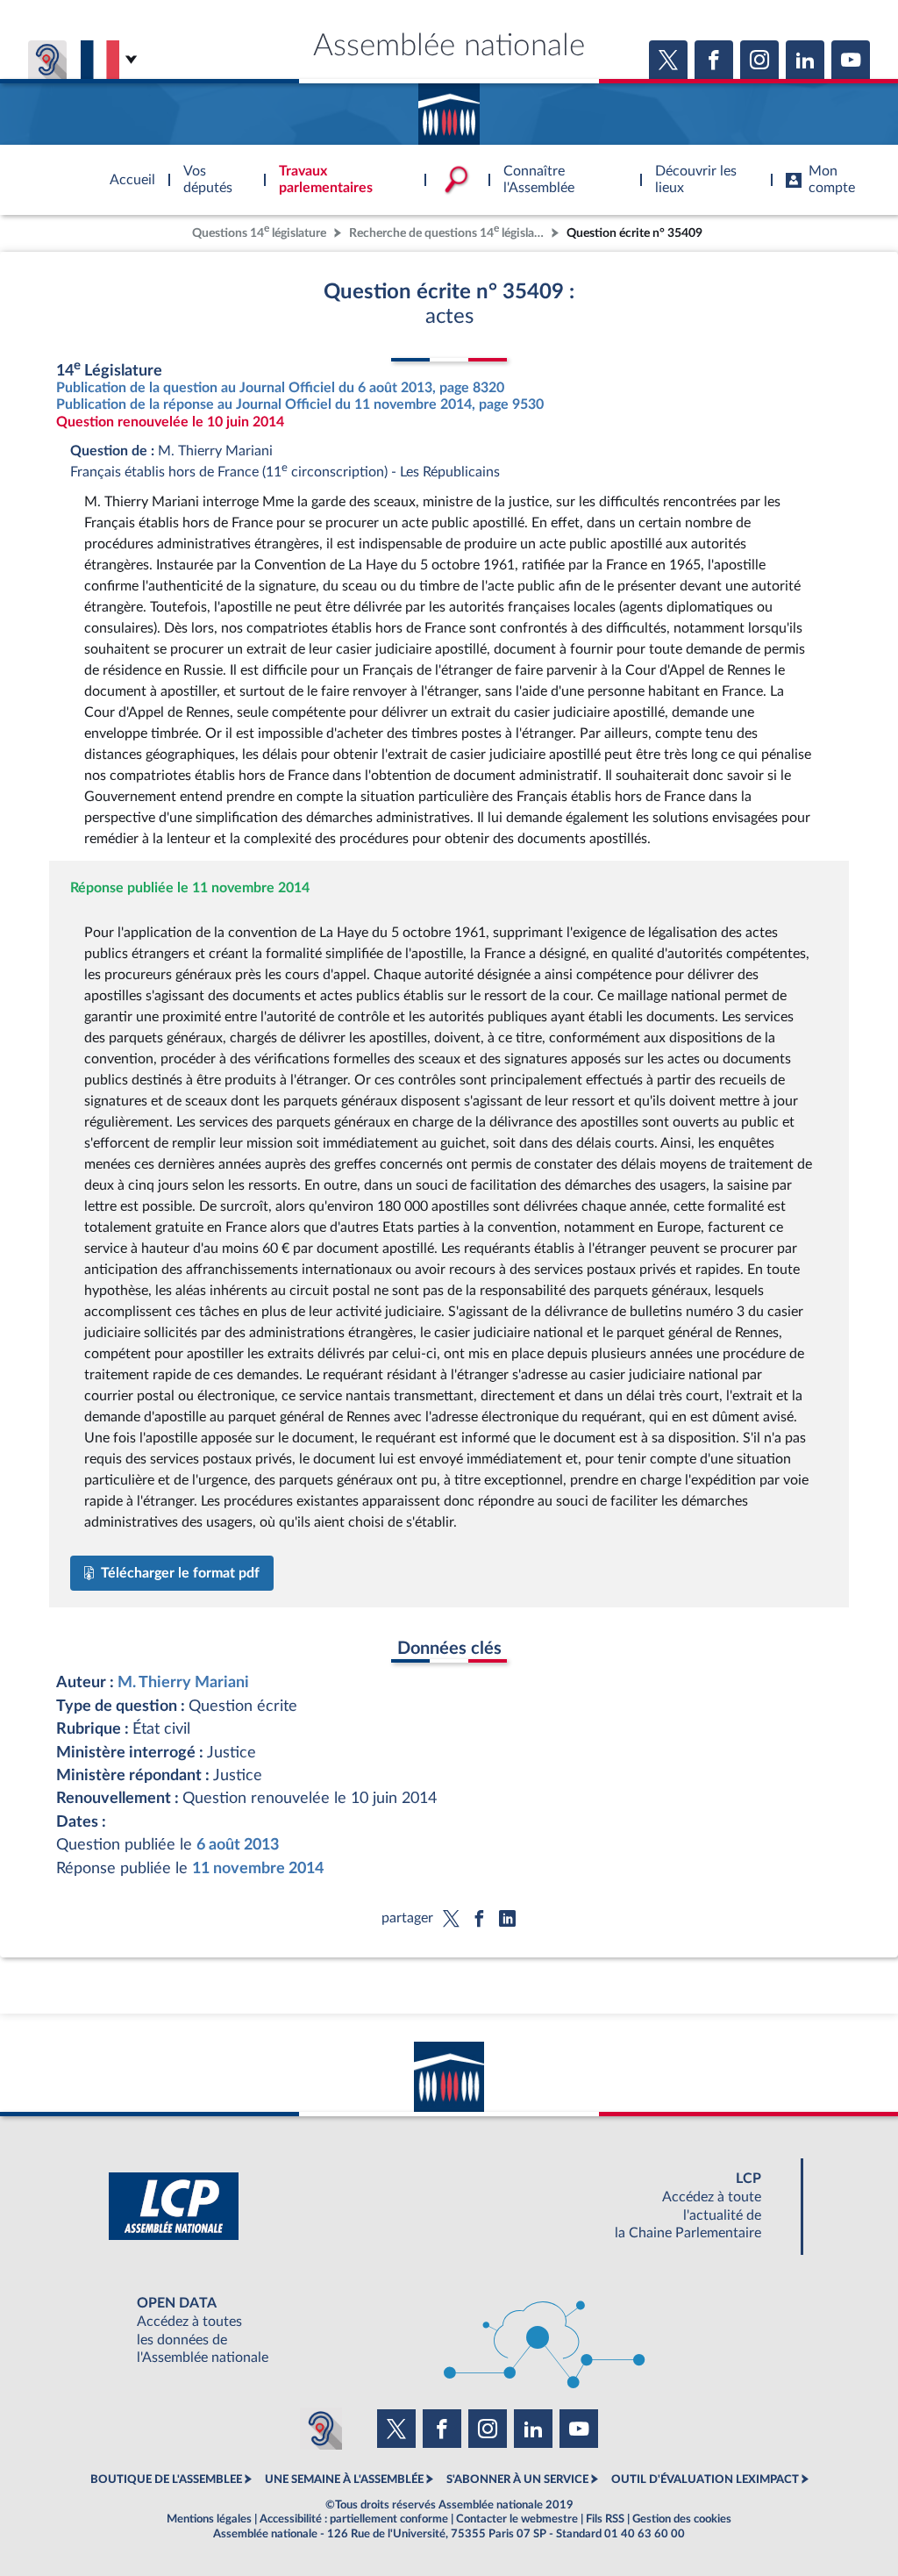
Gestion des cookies (682, 2519)
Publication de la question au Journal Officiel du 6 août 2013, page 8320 (280, 388)
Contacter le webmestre (517, 2519)
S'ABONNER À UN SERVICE (517, 2479)
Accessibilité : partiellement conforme (354, 2519)
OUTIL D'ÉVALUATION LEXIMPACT (705, 2479)
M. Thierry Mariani (183, 1682)
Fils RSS (605, 2519)
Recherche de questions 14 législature (448, 231)
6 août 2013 (238, 1845)
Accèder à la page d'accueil (449, 108)
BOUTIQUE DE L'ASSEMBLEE (166, 2479)
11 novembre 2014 (258, 1868)
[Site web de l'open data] (449, 2331)
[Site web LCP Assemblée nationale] (449, 2206)
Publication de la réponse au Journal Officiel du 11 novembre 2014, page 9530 (300, 404)
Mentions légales (209, 2519)
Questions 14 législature (259, 231)
